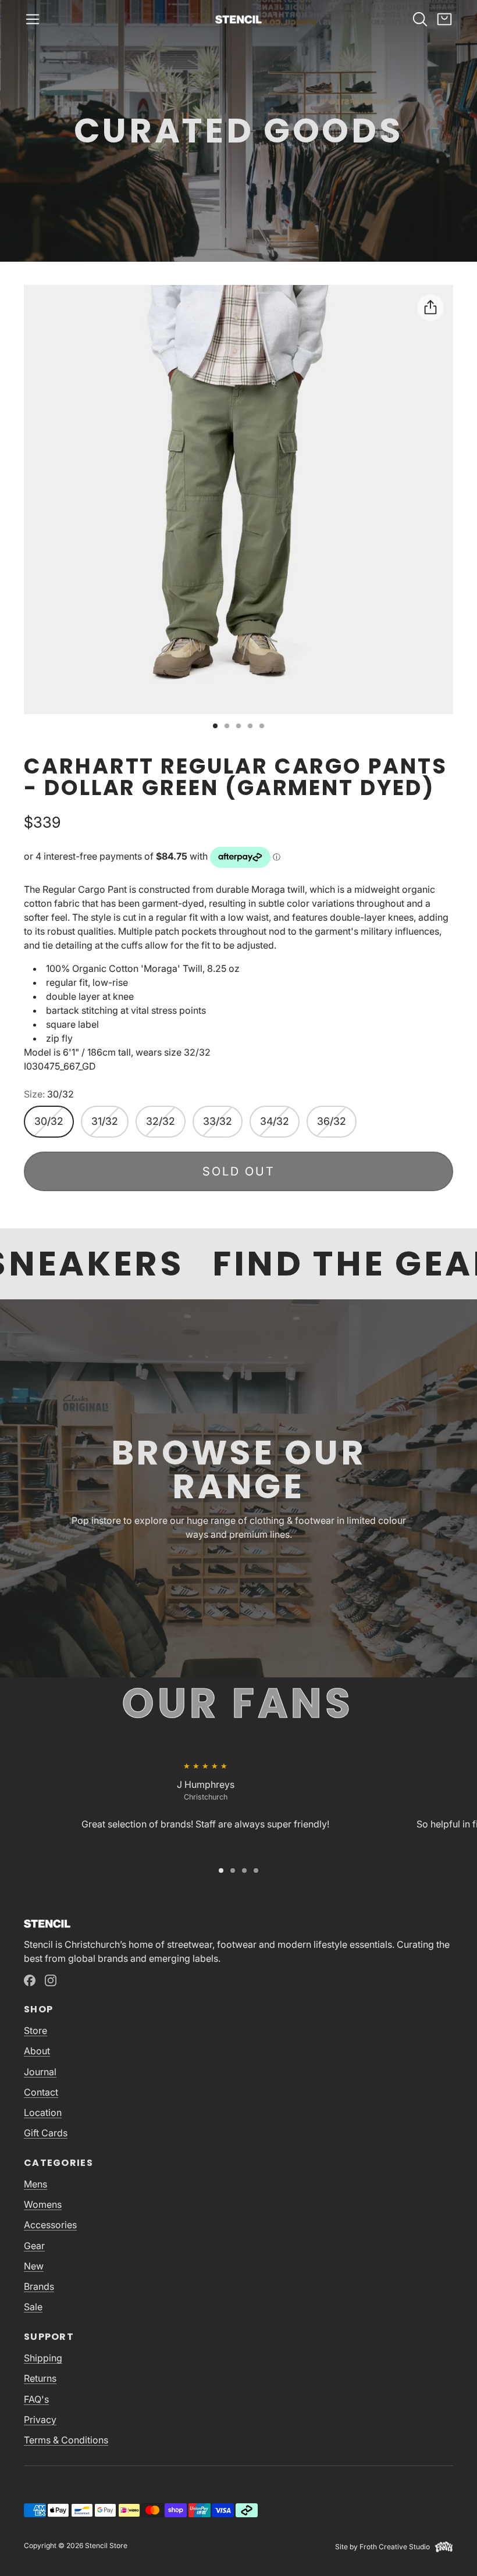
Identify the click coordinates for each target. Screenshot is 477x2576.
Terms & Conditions (66, 2440)
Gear (34, 2246)
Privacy (40, 2420)
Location (43, 2112)
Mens (35, 2184)
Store (35, 2030)
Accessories (50, 2225)
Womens (43, 2204)
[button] (33, 19)
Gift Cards (46, 2133)
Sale (33, 2307)
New (34, 2266)
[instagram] (51, 1980)
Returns (40, 2378)
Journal (40, 2072)
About (37, 2051)
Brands (39, 2286)
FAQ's (36, 2399)
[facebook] (30, 1980)
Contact (41, 2092)
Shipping (43, 2358)
